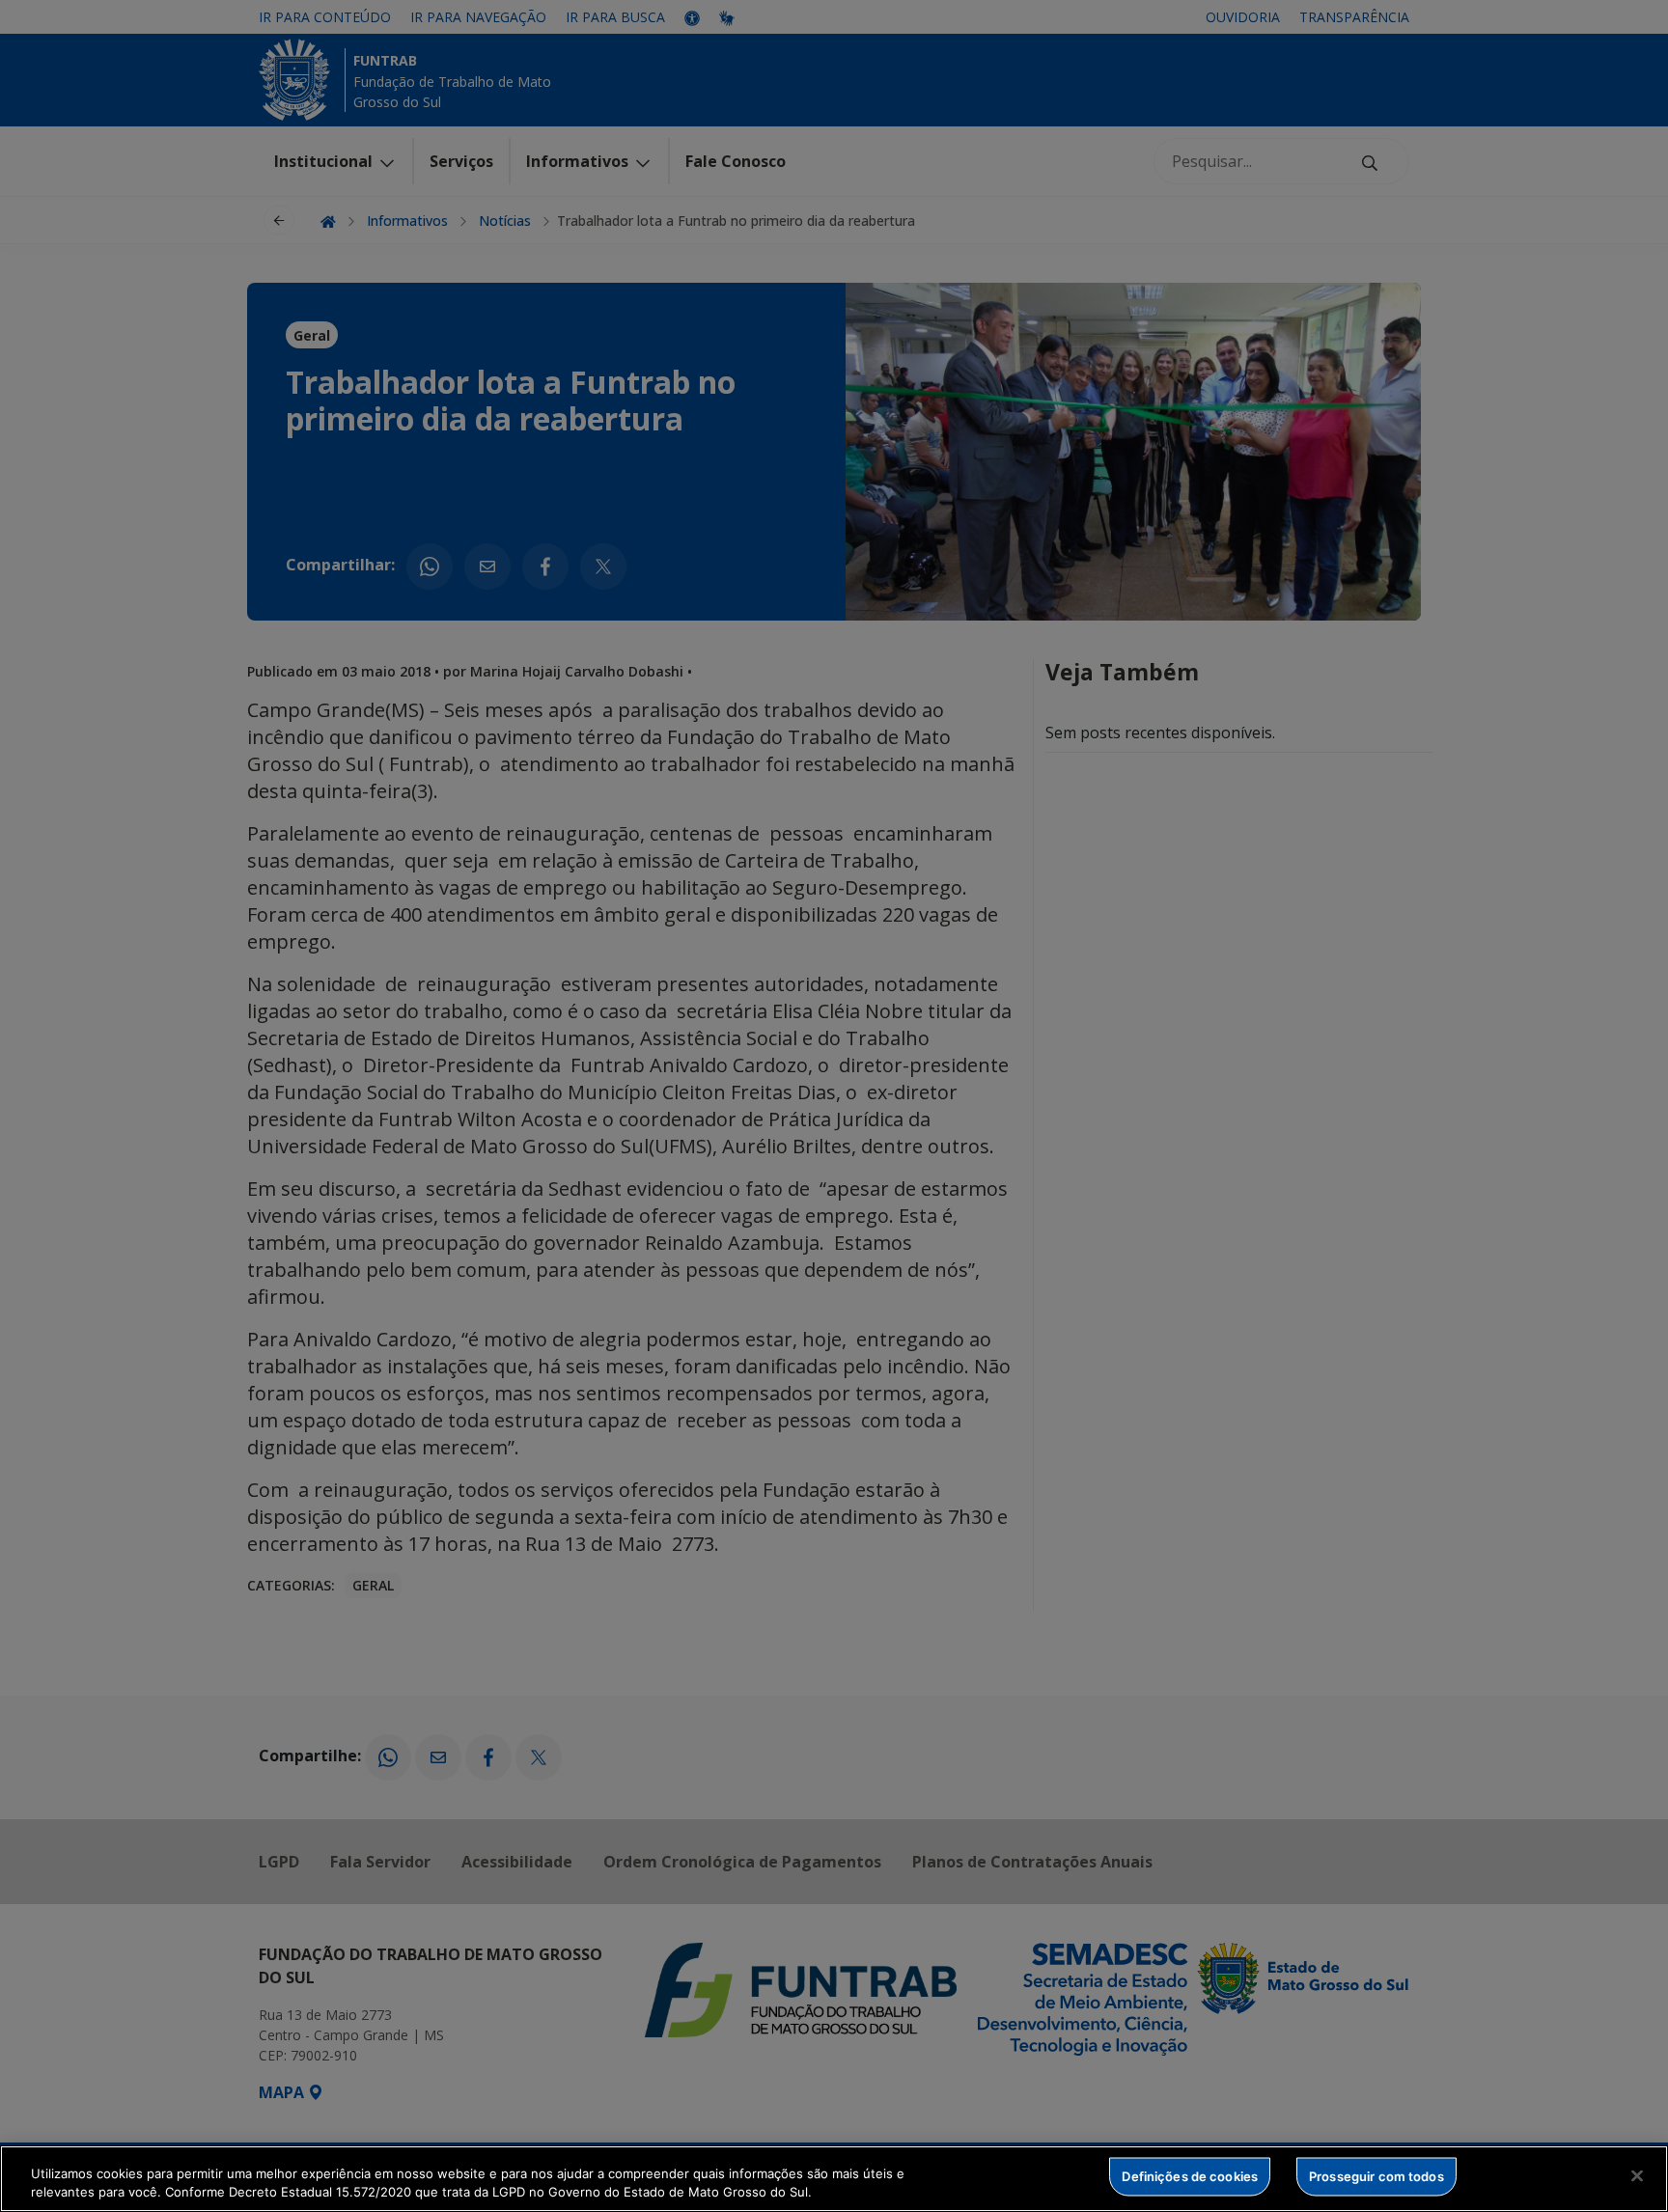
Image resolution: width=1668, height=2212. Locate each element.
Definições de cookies (1190, 2176)
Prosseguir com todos (1376, 2176)
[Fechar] (1637, 2176)
